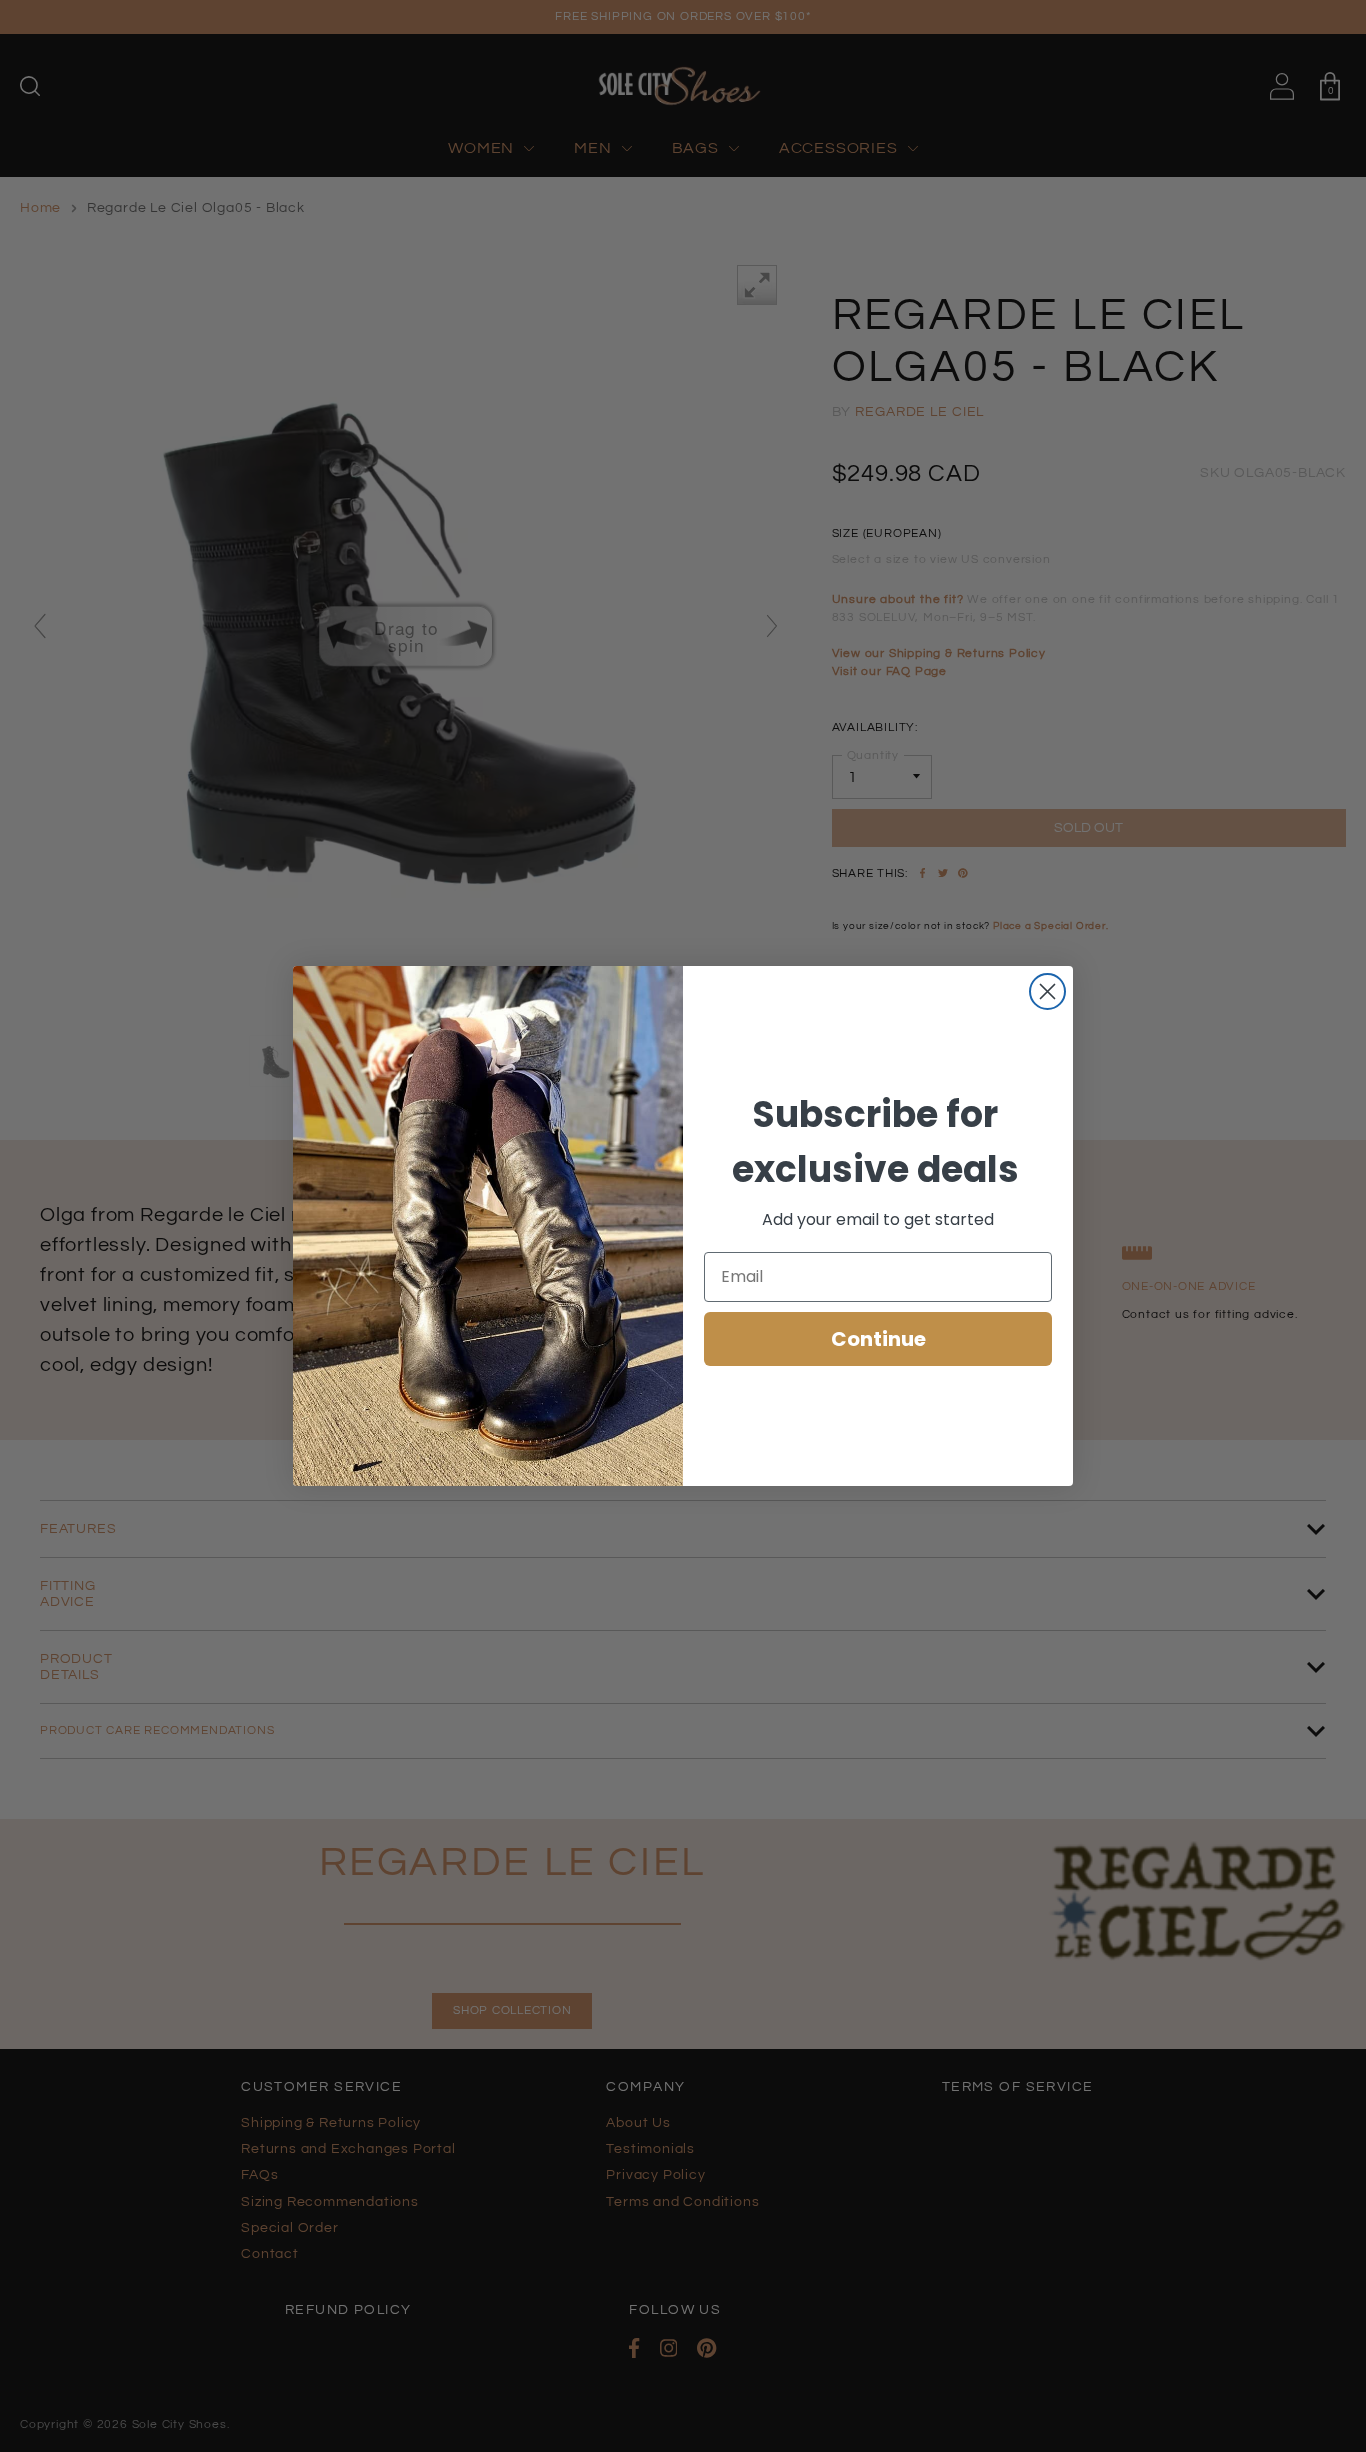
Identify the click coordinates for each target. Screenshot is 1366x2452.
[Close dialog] (1047, 991)
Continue (878, 1339)
